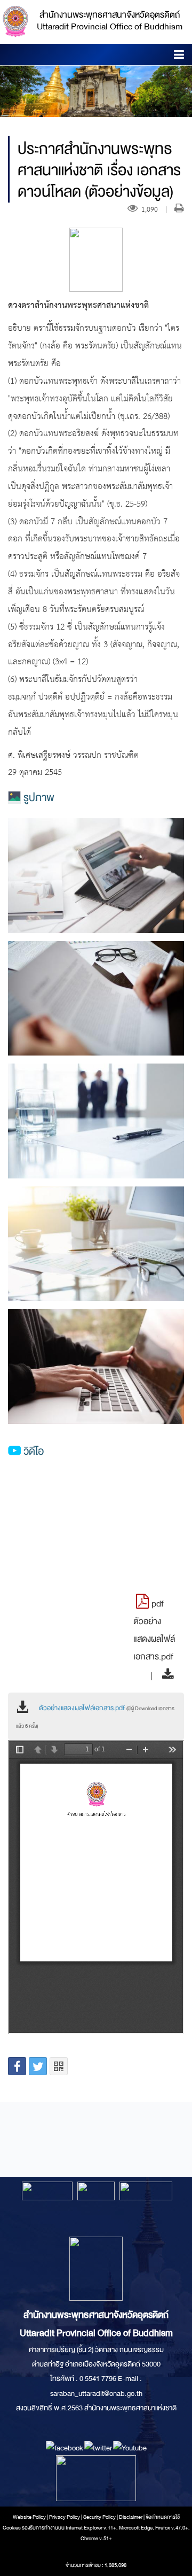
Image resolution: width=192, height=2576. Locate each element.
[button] (179, 56)
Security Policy (99, 2517)
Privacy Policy (65, 2517)
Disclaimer (131, 2517)
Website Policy (29, 2517)
